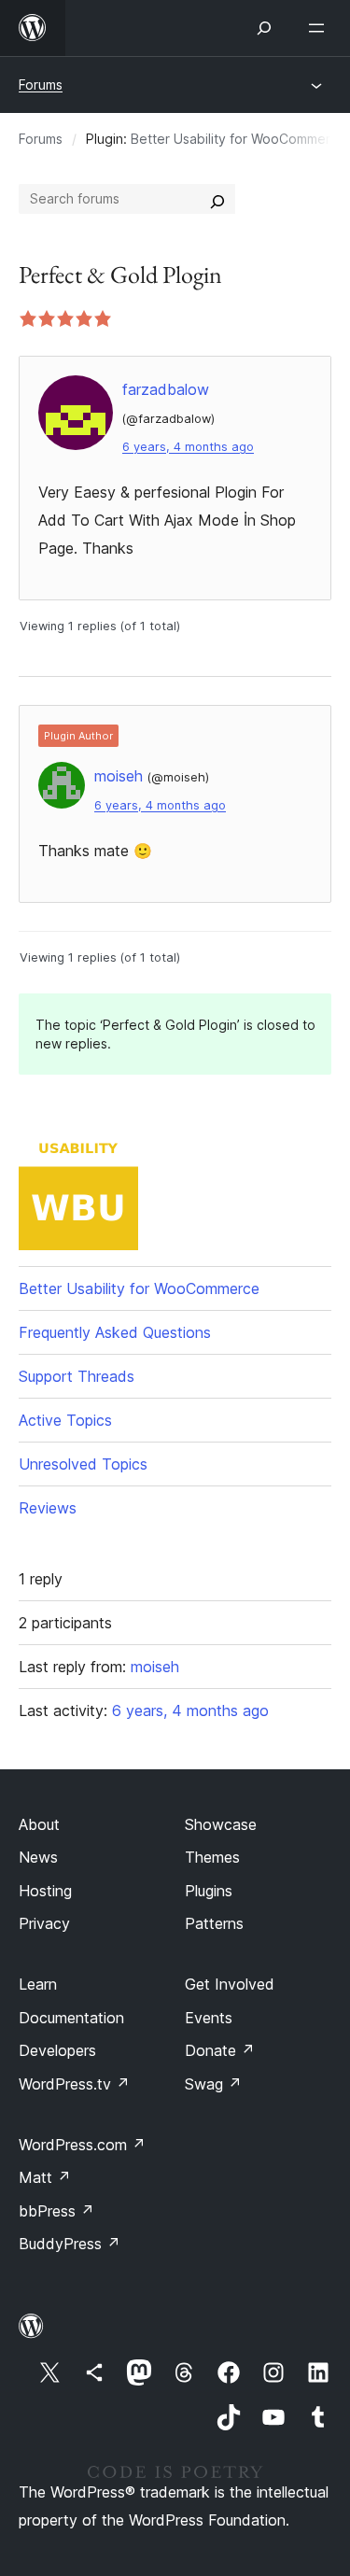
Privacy (44, 1923)
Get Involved (230, 1984)
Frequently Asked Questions (115, 1332)
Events (209, 2018)
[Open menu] (320, 28)
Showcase (221, 1824)
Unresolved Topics (83, 1464)
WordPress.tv (74, 2084)
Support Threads (77, 1376)
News (38, 1857)
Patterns (214, 1923)
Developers (57, 2050)
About (39, 1824)
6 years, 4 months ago (188, 447)
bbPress (56, 2211)
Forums (41, 84)
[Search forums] (217, 199)
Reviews (48, 1508)
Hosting (45, 1891)
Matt (45, 2177)
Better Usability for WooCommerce (238, 139)
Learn (38, 1984)
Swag (213, 2084)
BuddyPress (70, 2244)
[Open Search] (264, 28)
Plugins (209, 1891)
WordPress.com (82, 2145)
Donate (220, 2050)
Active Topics (65, 1420)
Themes (212, 1857)
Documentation (71, 2018)
